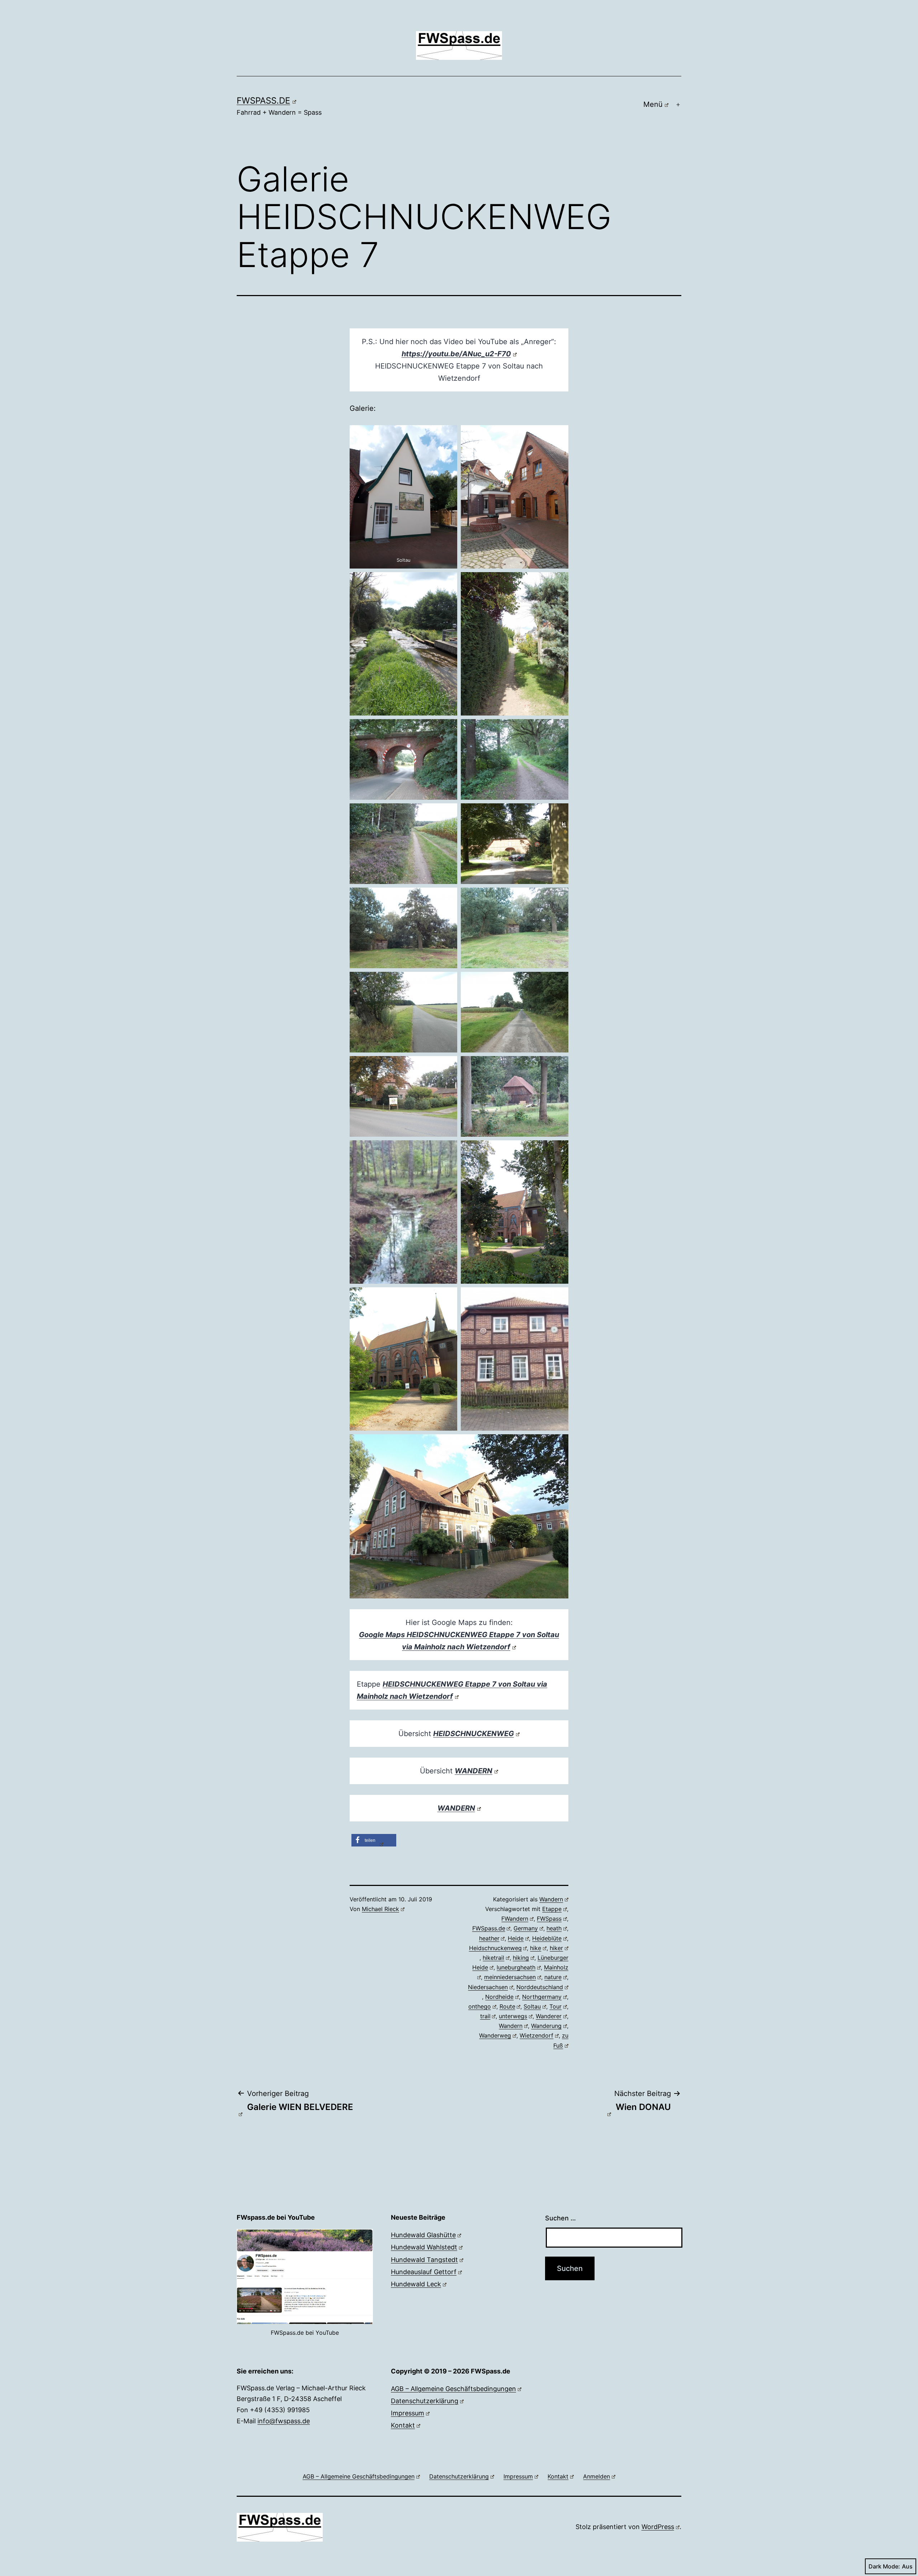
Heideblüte (547, 1938)
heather (489, 1938)
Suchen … (560, 2218)
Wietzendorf (536, 2035)
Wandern (551, 1899)
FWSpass (549, 1919)
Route (507, 2006)
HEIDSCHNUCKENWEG (474, 1734)
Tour (555, 2006)
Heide (516, 1938)
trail (485, 2016)
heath (554, 1928)
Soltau (532, 2006)
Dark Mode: (884, 2566)
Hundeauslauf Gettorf (424, 2272)
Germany (526, 1928)
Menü (653, 104)
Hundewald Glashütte (423, 2235)
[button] (374, 1840)
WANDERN (456, 1808)
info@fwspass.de (284, 2421)
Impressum (408, 2413)
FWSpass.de (263, 101)
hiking (521, 1958)
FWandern (515, 1919)
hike (536, 1948)
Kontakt (403, 2425)
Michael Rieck (380, 1909)
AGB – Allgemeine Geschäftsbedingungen (453, 2389)
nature (553, 1977)
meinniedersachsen (510, 1977)
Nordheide (499, 1997)
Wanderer (549, 2016)
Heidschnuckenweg (495, 1948)
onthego (480, 2006)
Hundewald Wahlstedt (424, 2247)
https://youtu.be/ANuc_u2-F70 (456, 354)
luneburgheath (516, 1967)
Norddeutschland (540, 1987)
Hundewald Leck (416, 2284)
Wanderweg (495, 2035)
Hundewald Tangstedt (424, 2260)
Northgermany (542, 1997)
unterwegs (513, 2016)
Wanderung (546, 2026)
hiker (556, 1948)
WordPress (658, 2527)
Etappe (552, 1909)
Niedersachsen (488, 1987)
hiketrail (493, 1958)
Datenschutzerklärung (425, 2401)
